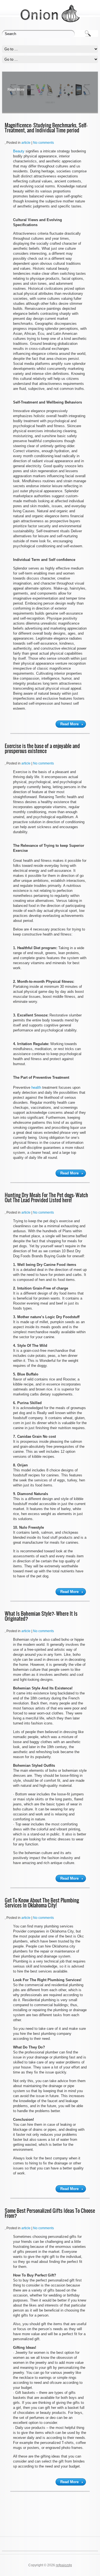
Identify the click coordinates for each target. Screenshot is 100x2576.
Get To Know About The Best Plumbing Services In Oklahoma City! (42, 1903)
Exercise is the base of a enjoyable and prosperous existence (42, 748)
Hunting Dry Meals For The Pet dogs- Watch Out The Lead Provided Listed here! (46, 1198)
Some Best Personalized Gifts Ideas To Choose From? (50, 2213)
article (26, 143)
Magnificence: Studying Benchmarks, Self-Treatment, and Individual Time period (46, 128)
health (36, 1087)
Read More (16, 90)
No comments (43, 143)
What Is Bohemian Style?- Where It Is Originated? (41, 1616)
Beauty (19, 151)
